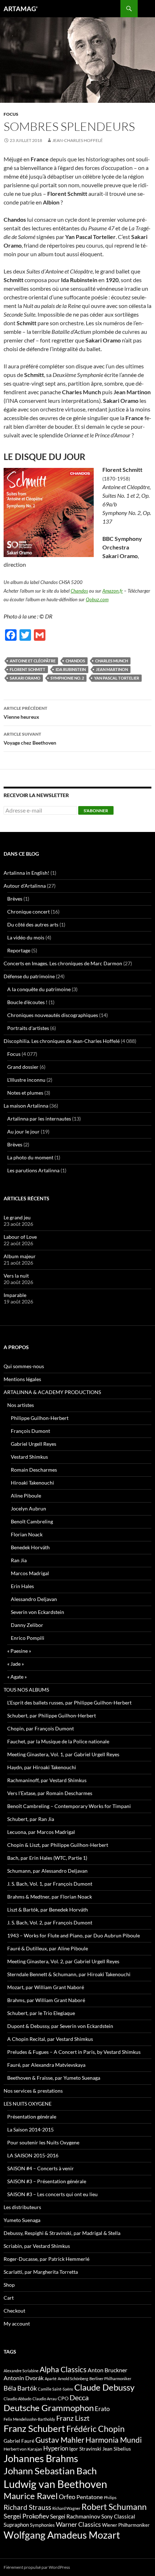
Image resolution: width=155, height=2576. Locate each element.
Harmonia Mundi (114, 2440)
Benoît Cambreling (32, 1521)
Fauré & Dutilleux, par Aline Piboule (48, 1948)
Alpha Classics (63, 2369)
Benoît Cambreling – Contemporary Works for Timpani (69, 1806)
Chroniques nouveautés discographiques (53, 1015)
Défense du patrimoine (29, 976)
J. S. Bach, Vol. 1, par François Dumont (50, 1884)
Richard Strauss (27, 2507)
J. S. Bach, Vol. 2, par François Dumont (50, 1922)
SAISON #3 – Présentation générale (47, 2181)
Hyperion (56, 2448)
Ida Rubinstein (71, 669)
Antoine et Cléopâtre (33, 661)
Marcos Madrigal (30, 1573)
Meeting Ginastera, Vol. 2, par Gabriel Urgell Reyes (63, 1961)
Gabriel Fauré (19, 2441)
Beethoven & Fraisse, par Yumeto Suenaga (54, 2078)
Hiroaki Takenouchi (32, 1483)
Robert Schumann (114, 2507)
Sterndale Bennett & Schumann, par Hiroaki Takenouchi (69, 1974)
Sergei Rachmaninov (75, 2516)
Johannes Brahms (41, 2458)
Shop (9, 2285)
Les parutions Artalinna (33, 1170)
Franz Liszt (73, 2418)
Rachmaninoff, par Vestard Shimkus (47, 1780)
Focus (11, 114)
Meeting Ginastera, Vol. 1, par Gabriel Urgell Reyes (63, 1754)
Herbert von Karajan (23, 2449)
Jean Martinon (112, 669)
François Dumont (30, 1431)
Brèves (15, 899)
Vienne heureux (25, 713)
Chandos (79, 591)
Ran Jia (19, 1560)
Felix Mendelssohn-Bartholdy (29, 2419)
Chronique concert (28, 912)
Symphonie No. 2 (67, 678)
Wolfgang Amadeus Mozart (62, 2535)
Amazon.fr (113, 591)
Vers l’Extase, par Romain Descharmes (50, 1793)
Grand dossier (23, 1067)
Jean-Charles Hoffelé (77, 140)
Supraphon (16, 2525)
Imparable (15, 1295)
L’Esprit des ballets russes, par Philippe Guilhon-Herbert (69, 1703)
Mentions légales (22, 1379)
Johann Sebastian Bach (50, 2471)
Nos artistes (21, 1405)
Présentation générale (32, 2117)
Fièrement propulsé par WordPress (37, 2567)
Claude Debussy (104, 2387)
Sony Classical (118, 2516)
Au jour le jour (23, 1131)
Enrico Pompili (28, 1638)
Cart (9, 2298)
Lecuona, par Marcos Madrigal (41, 1832)
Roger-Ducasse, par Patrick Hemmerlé (46, 2259)
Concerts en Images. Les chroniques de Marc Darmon (63, 963)
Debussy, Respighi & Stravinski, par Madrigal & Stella (62, 2233)
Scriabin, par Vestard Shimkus (37, 2246)
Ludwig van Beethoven (55, 2484)
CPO (63, 2398)
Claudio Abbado (17, 2399)
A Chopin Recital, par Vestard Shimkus (50, 2039)
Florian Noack (27, 1534)
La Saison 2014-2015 (30, 2129)
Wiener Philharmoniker (126, 2525)
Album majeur (20, 1256)
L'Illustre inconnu (26, 1080)
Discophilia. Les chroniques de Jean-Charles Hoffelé (62, 1041)
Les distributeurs (22, 2207)
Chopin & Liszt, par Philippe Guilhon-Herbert (58, 1845)
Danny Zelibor (27, 1625)
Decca (79, 2397)
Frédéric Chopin (96, 2429)
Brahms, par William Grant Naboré (46, 2000)
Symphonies (42, 2525)
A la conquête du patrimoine (39, 989)
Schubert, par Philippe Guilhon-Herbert (52, 1715)
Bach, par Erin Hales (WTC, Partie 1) (47, 1858)
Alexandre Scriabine (21, 2371)
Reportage (19, 950)
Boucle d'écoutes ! (27, 1002)
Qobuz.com (97, 599)
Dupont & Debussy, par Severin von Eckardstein (60, 2026)
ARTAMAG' (21, 9)
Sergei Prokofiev (26, 2516)
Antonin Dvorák (24, 2378)
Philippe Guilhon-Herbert (40, 1418)
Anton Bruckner (107, 2370)
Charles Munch (112, 661)
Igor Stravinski (85, 2449)
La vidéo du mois (26, 937)
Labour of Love (20, 1237)
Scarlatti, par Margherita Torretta (41, 2272)
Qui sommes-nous (24, 1366)
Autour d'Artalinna (25, 886)
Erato (102, 2409)
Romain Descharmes (34, 1470)
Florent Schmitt (28, 669)
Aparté (51, 2379)
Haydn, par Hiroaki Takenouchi (42, 1767)
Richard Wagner (66, 2508)
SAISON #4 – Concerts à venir (41, 2168)
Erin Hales (22, 1586)
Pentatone (90, 2497)
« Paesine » (19, 1651)
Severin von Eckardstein (37, 1612)
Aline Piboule (26, 1496)
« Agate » (17, 1677)
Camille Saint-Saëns (56, 2389)
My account (17, 2324)
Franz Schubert (34, 2428)
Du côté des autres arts (33, 924)
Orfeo (67, 2497)
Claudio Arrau (45, 2399)
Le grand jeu (17, 1217)
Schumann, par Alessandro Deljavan (47, 1871)
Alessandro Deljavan (34, 1599)
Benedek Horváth (30, 1547)
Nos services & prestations (33, 2091)
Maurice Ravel (31, 2496)
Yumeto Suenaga (22, 2220)
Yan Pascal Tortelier (117, 678)
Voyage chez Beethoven (30, 739)
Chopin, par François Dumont (41, 1728)
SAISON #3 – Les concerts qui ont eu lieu (52, 2194)
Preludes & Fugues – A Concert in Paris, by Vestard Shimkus (74, 2052)
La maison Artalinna (26, 1106)
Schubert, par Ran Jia (31, 1819)
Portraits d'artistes (28, 1028)
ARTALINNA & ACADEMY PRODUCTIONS (52, 1392)
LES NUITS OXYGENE (28, 2104)
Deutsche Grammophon (49, 2408)
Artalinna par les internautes (39, 1119)
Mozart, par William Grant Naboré (46, 1987)
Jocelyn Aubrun (28, 1508)
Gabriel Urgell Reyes (34, 1444)
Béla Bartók (20, 2388)
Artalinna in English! (26, 873)
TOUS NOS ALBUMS (26, 1690)
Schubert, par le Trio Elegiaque (41, 2013)
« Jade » (15, 1664)
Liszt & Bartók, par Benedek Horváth (48, 1910)
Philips (110, 2497)
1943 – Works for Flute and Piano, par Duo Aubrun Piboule (74, 1935)
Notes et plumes (25, 1093)
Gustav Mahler (60, 2440)
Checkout (14, 2311)
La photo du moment (30, 1157)
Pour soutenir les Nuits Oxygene (43, 2142)
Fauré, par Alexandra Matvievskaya (46, 2065)
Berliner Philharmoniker (110, 2379)
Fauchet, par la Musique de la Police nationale (58, 1741)
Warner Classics (78, 2524)
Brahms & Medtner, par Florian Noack (50, 1897)
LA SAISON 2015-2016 (33, 2155)
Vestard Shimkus (29, 1457)
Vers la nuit (16, 1276)
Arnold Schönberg (73, 2379)
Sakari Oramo (25, 678)
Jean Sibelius (117, 2449)
